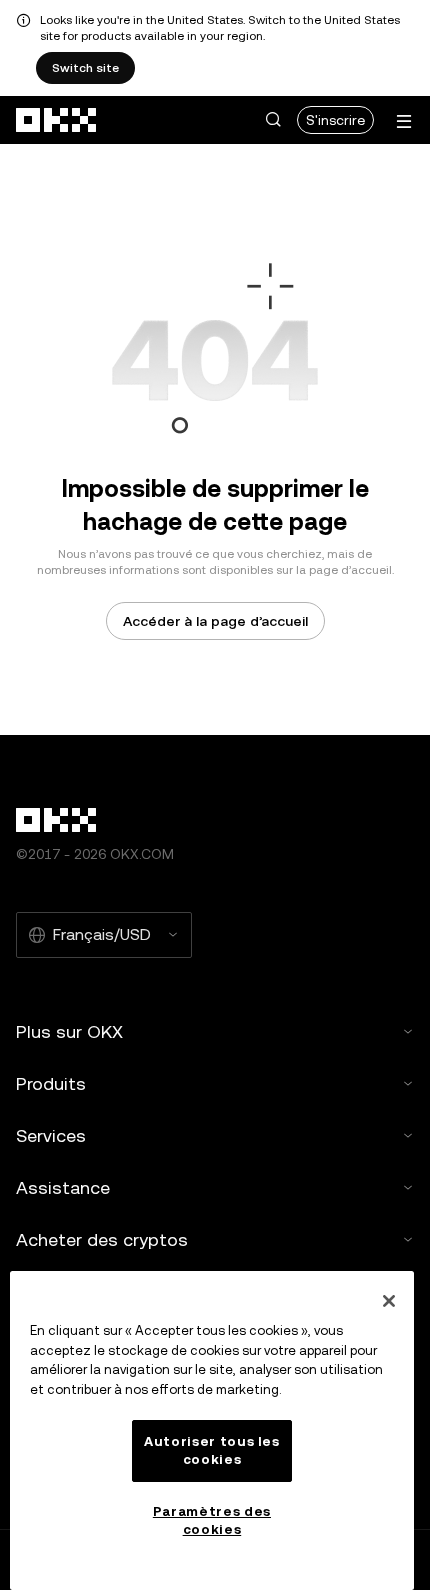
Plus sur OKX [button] (69, 1031)
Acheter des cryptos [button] (102, 1239)
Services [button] (51, 1135)
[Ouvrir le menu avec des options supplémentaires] (404, 121)
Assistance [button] (63, 1187)
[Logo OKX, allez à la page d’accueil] (57, 120)
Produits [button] (51, 1083)
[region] (212, 1430)
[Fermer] (389, 1301)
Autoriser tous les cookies (212, 1450)
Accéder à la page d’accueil (215, 621)
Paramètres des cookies (212, 1520)
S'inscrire (335, 120)
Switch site (85, 68)
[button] (273, 120)
